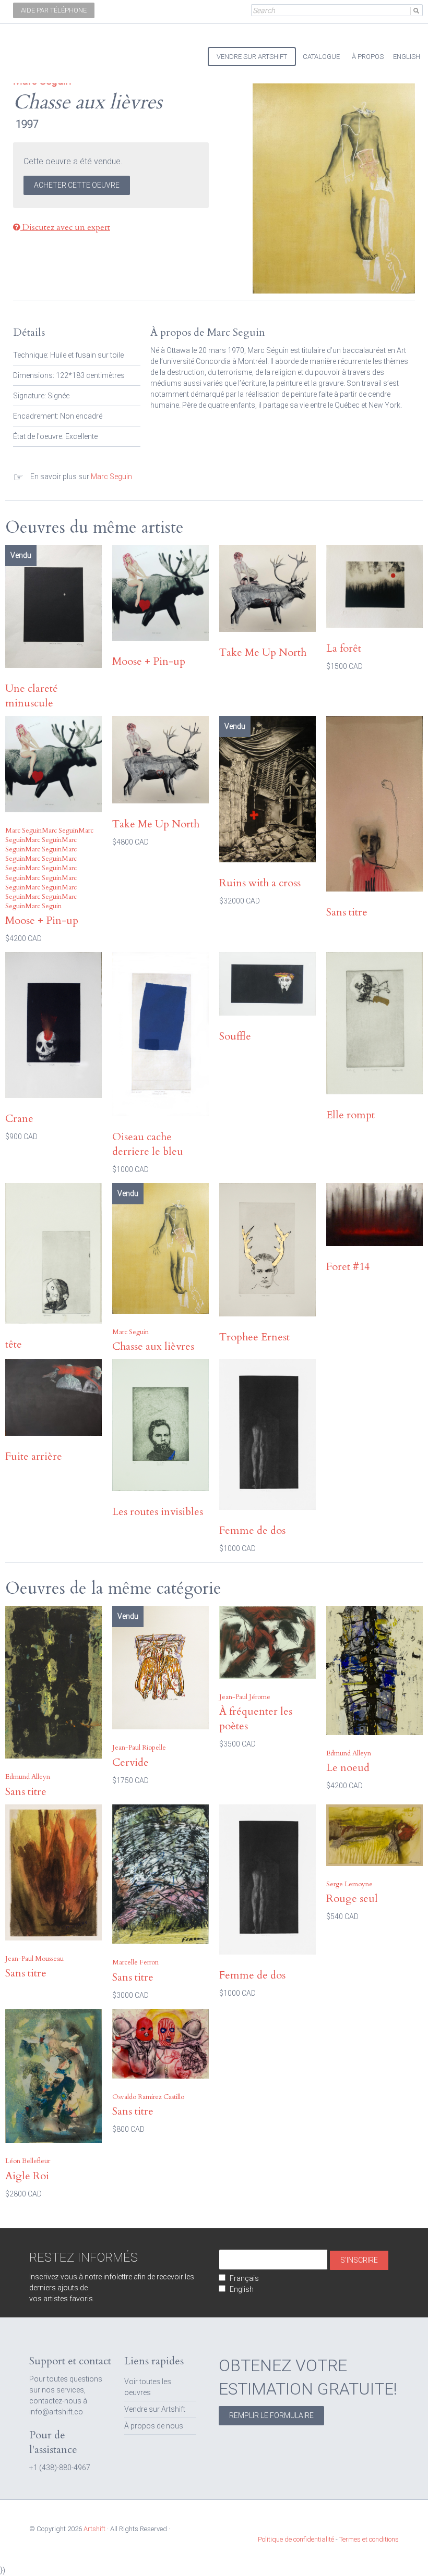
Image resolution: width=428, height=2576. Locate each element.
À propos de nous (154, 2426)
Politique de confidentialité (296, 2539)
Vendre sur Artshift (155, 2409)
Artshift (31, 52)
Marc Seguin (111, 477)
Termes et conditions (369, 2539)
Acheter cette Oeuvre (77, 185)
